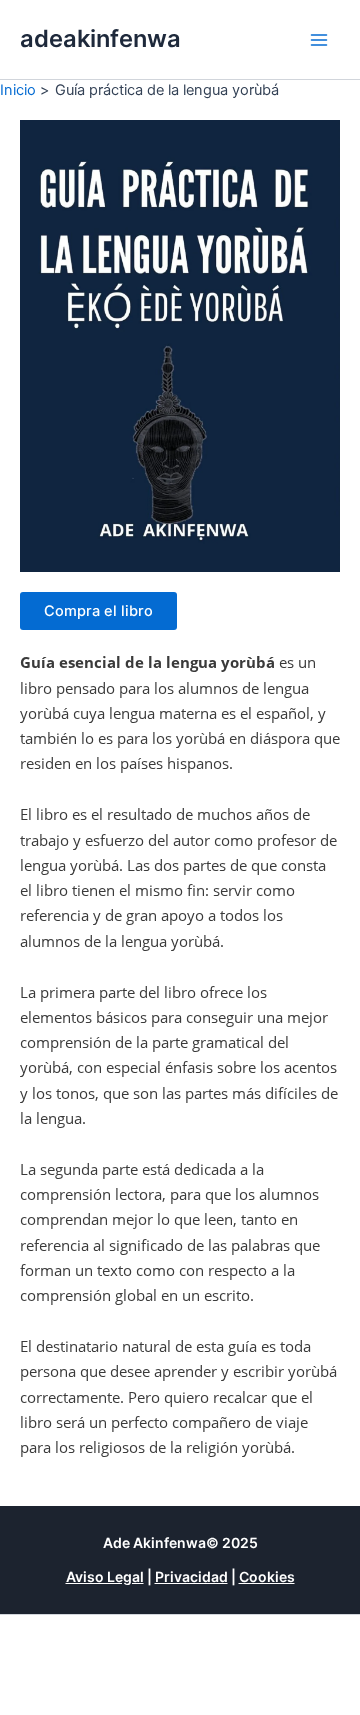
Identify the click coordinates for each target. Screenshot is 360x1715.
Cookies (267, 1576)
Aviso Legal (105, 1576)
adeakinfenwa (100, 38)
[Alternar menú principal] (319, 40)
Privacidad (191, 1576)
